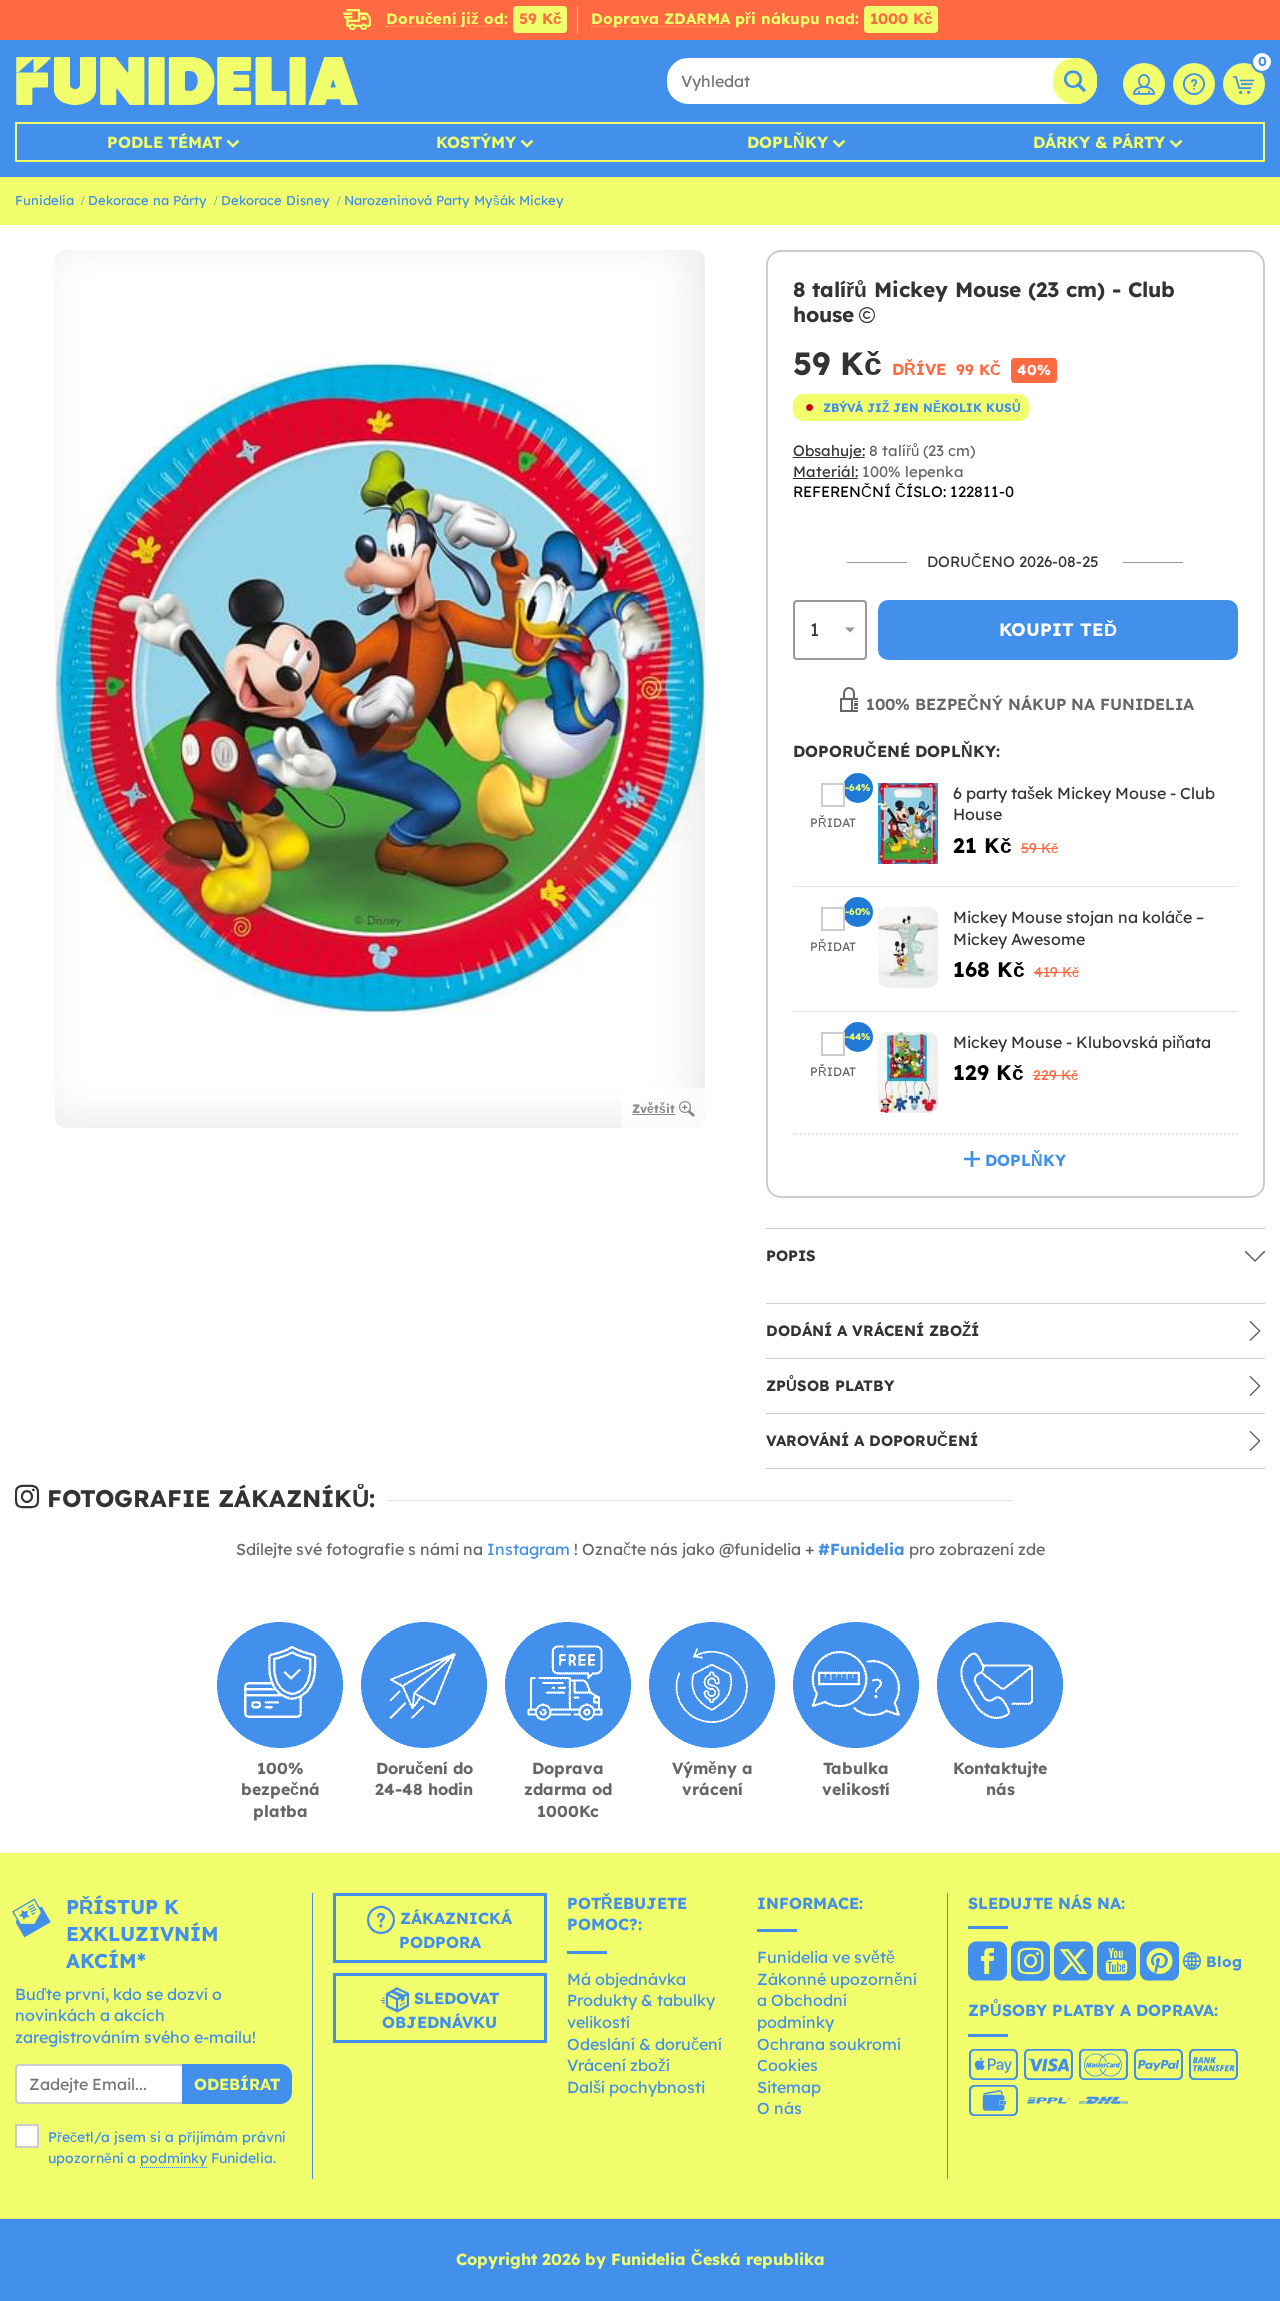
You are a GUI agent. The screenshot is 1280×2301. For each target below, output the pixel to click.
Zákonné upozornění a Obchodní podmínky (837, 2000)
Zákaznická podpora (453, 1930)
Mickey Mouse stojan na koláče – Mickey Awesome (1078, 928)
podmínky (173, 2158)
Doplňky (787, 142)
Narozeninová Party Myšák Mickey (454, 200)
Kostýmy (476, 142)
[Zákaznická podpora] (1194, 84)
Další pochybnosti (636, 2087)
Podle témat (164, 142)
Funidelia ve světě (826, 1957)
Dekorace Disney (275, 200)
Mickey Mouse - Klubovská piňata (1082, 1042)
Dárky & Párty (1099, 142)
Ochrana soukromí (829, 2044)
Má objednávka (626, 1979)
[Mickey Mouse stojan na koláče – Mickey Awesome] (908, 947)
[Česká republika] (987, 1963)
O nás (779, 2108)
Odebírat (237, 2084)
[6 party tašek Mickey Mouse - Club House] (908, 823)
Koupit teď (1058, 629)
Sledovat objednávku (440, 2010)
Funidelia (44, 200)
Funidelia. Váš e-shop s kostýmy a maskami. (186, 81)
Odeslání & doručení (644, 2044)
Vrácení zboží (618, 2065)
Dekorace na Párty (147, 200)
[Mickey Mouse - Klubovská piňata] (908, 1072)
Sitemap (789, 2087)
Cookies (787, 2065)
